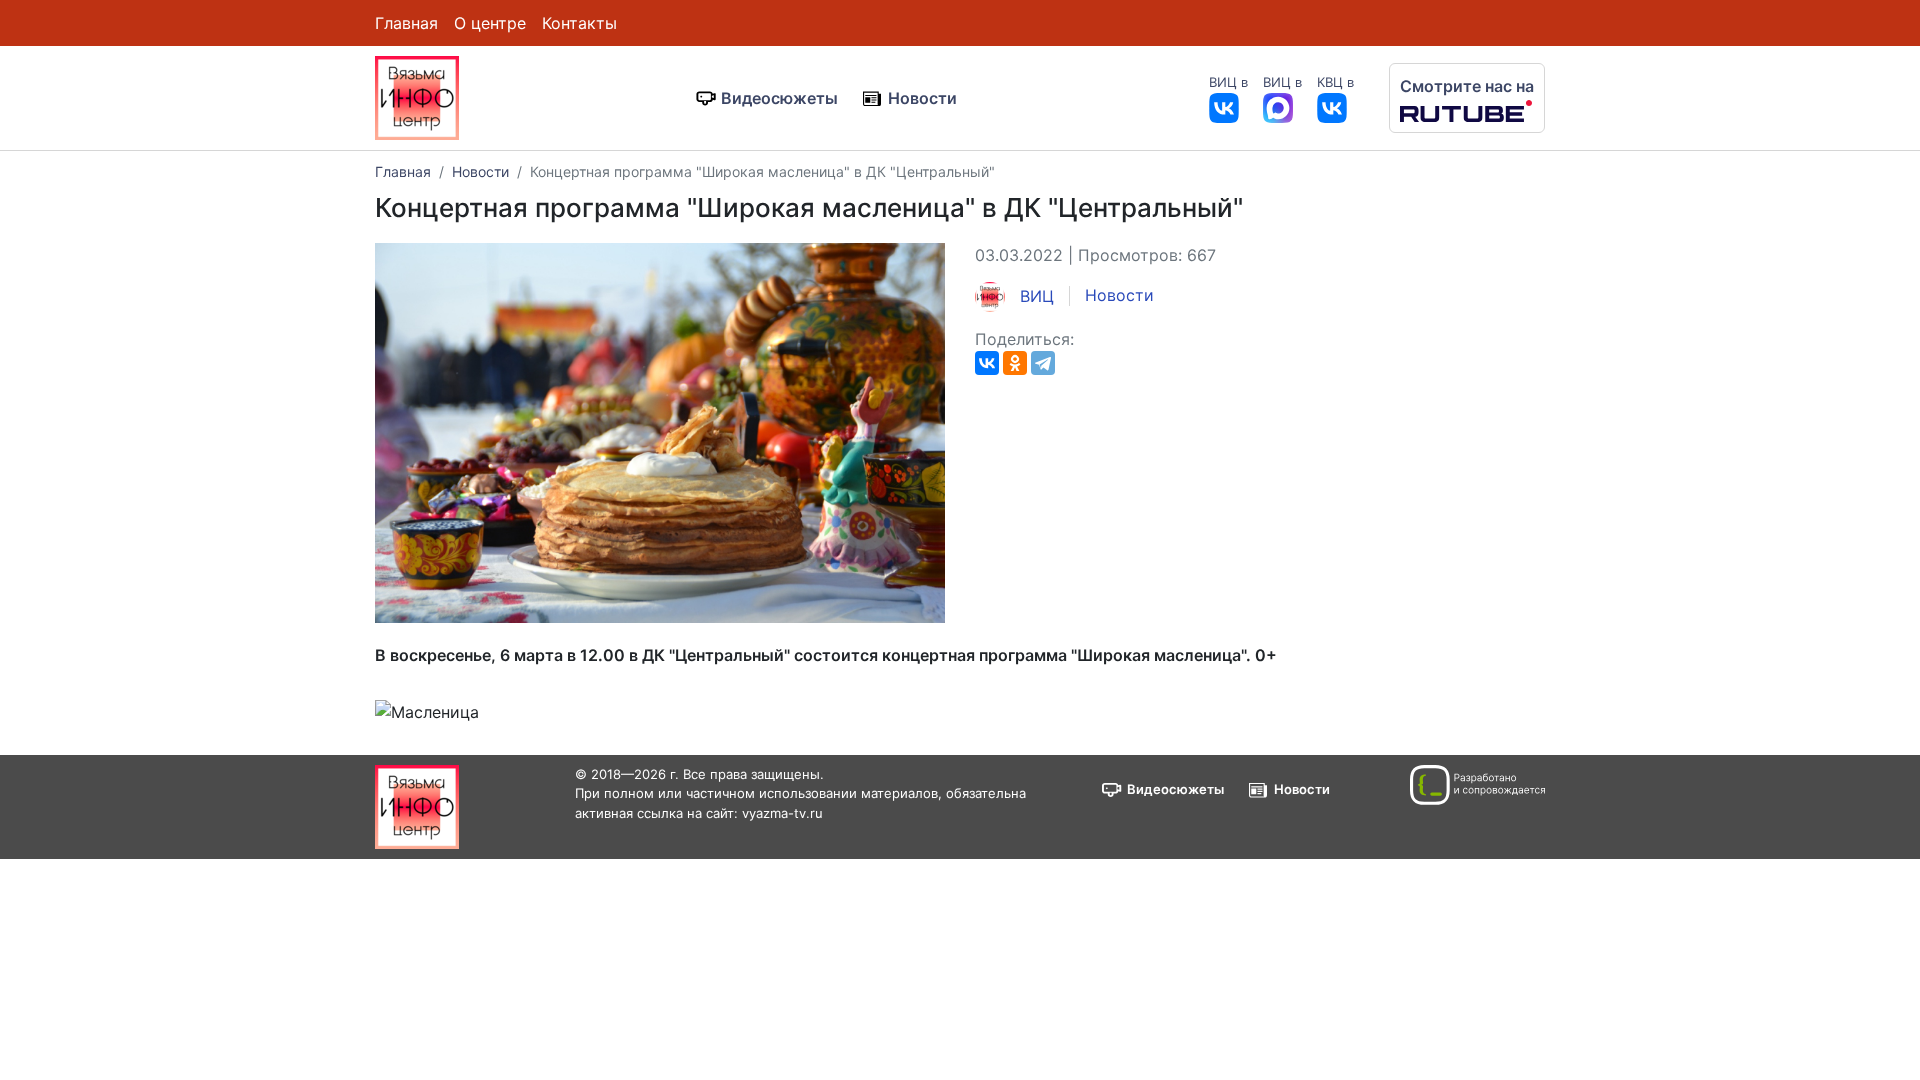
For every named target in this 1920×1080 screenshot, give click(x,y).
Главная (406, 23)
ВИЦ (1034, 296)
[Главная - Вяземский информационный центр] (417, 96)
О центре (490, 23)
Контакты (579, 23)
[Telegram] (1043, 363)
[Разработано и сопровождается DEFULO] (1477, 785)
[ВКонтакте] (987, 363)
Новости (922, 98)
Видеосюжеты (779, 98)
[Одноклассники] (1015, 363)
